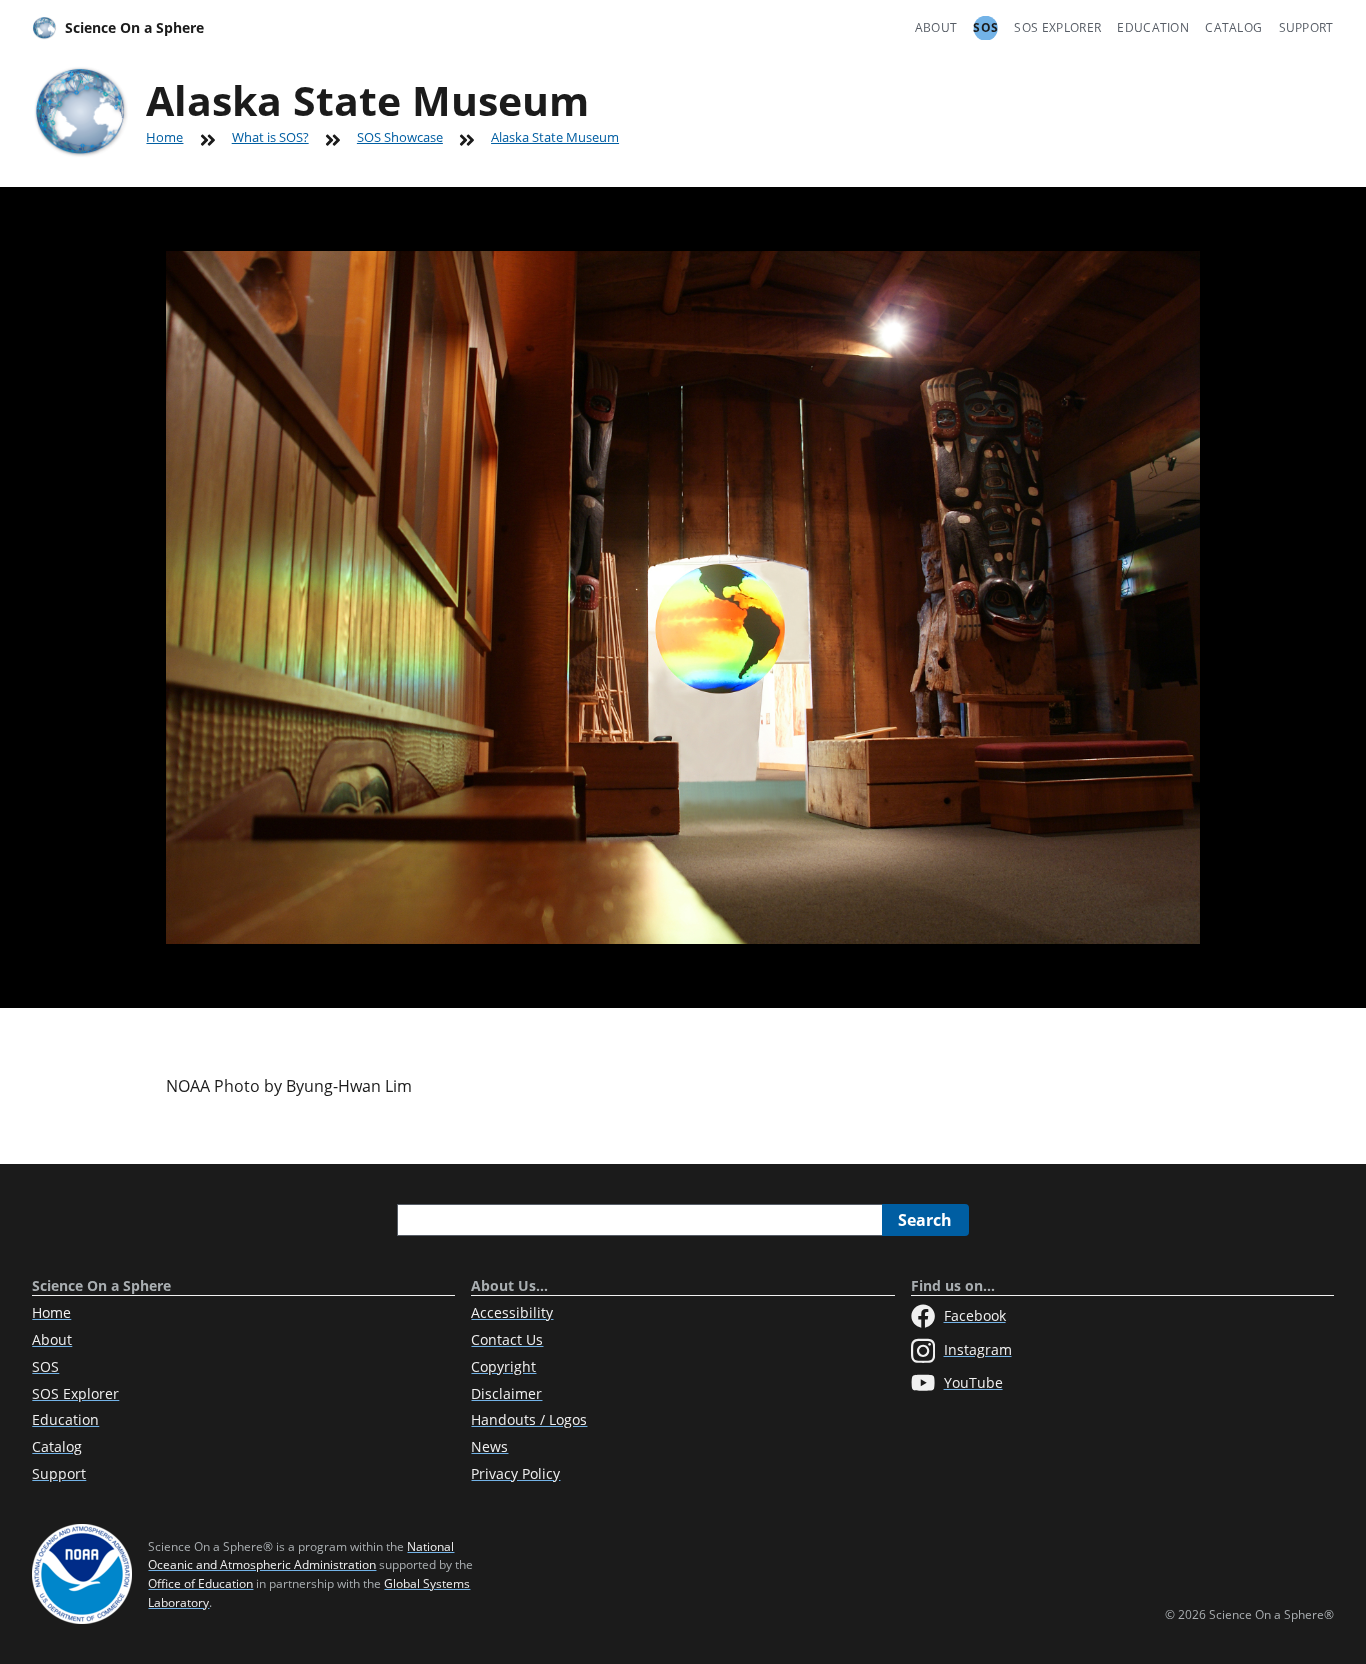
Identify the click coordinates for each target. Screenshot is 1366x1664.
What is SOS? (270, 137)
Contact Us (507, 1339)
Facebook (975, 1315)
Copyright (503, 1366)
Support (1306, 27)
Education (1153, 27)
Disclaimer (506, 1393)
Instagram (978, 1349)
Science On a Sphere (134, 27)
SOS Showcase (400, 137)
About (936, 27)
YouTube (973, 1382)
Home (164, 137)
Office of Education (200, 1583)
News (489, 1446)
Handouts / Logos (529, 1419)
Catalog (1233, 27)
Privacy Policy (515, 1473)
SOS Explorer (1057, 27)
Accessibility (512, 1312)
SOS (985, 27)
